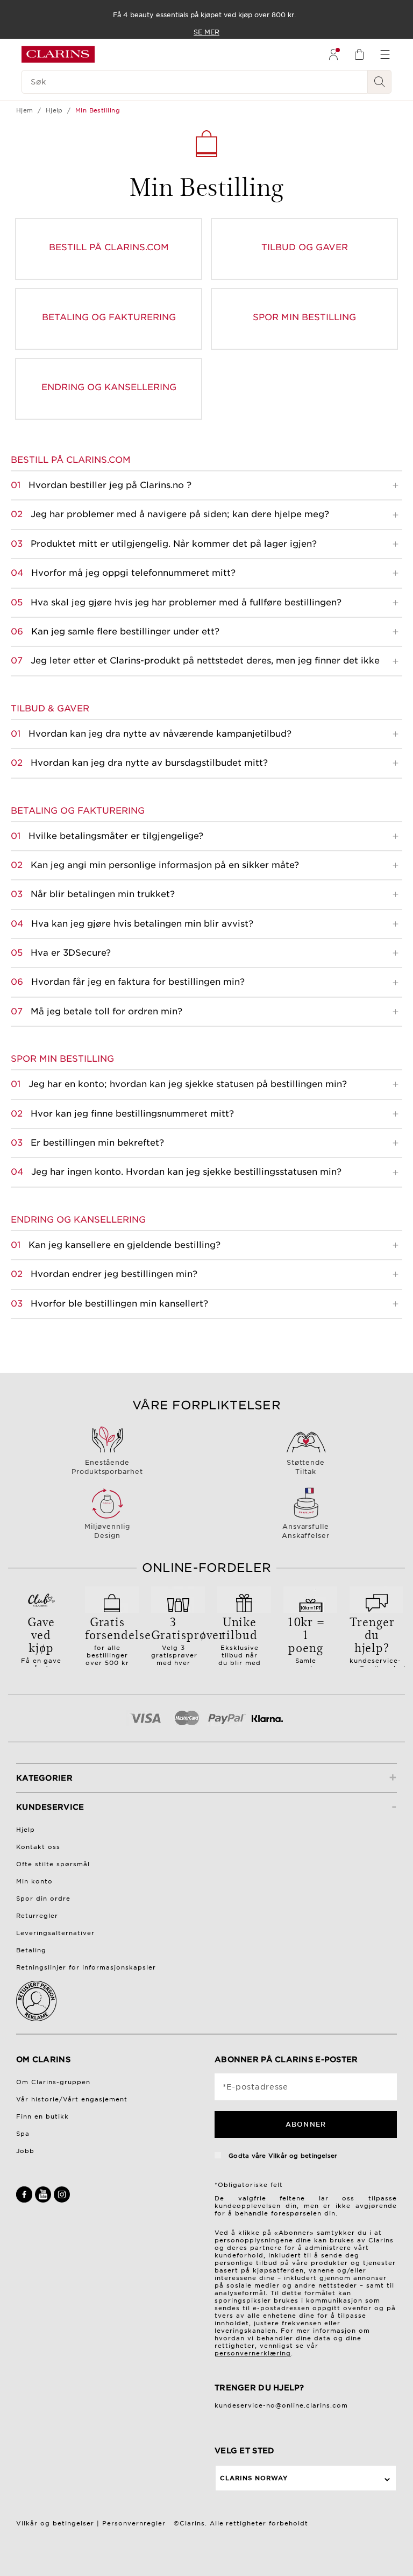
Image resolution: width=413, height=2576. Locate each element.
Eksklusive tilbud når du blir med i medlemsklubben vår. (248, 1651)
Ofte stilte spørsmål (53, 1864)
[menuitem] (333, 54)
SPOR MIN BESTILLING (304, 317)
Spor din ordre (43, 1899)
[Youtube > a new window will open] (44, 2200)
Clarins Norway (254, 2478)
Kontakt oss (38, 1847)
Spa (23, 2134)
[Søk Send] (380, 82)
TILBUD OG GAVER (305, 247)
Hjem (25, 110)
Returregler (37, 1916)
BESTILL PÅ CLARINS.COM (109, 247)
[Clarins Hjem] (58, 54)
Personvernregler (134, 2523)
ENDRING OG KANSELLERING (109, 387)
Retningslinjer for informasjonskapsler (86, 1967)
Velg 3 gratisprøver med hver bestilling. (178, 1643)
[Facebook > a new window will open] (26, 2200)
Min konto (34, 1881)
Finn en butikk (42, 2116)
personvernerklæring (253, 2353)
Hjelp (54, 110)
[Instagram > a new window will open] (62, 2200)
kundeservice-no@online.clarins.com (281, 2405)
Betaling (31, 1950)
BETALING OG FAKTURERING (109, 317)
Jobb (25, 2151)
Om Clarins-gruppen (53, 2082)
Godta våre (282, 2156)
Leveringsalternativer (55, 1933)
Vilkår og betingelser (303, 2156)
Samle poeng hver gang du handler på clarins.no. (306, 1654)
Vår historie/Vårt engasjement (72, 2099)
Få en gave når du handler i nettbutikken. (43, 1650)
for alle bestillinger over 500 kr (112, 1640)
